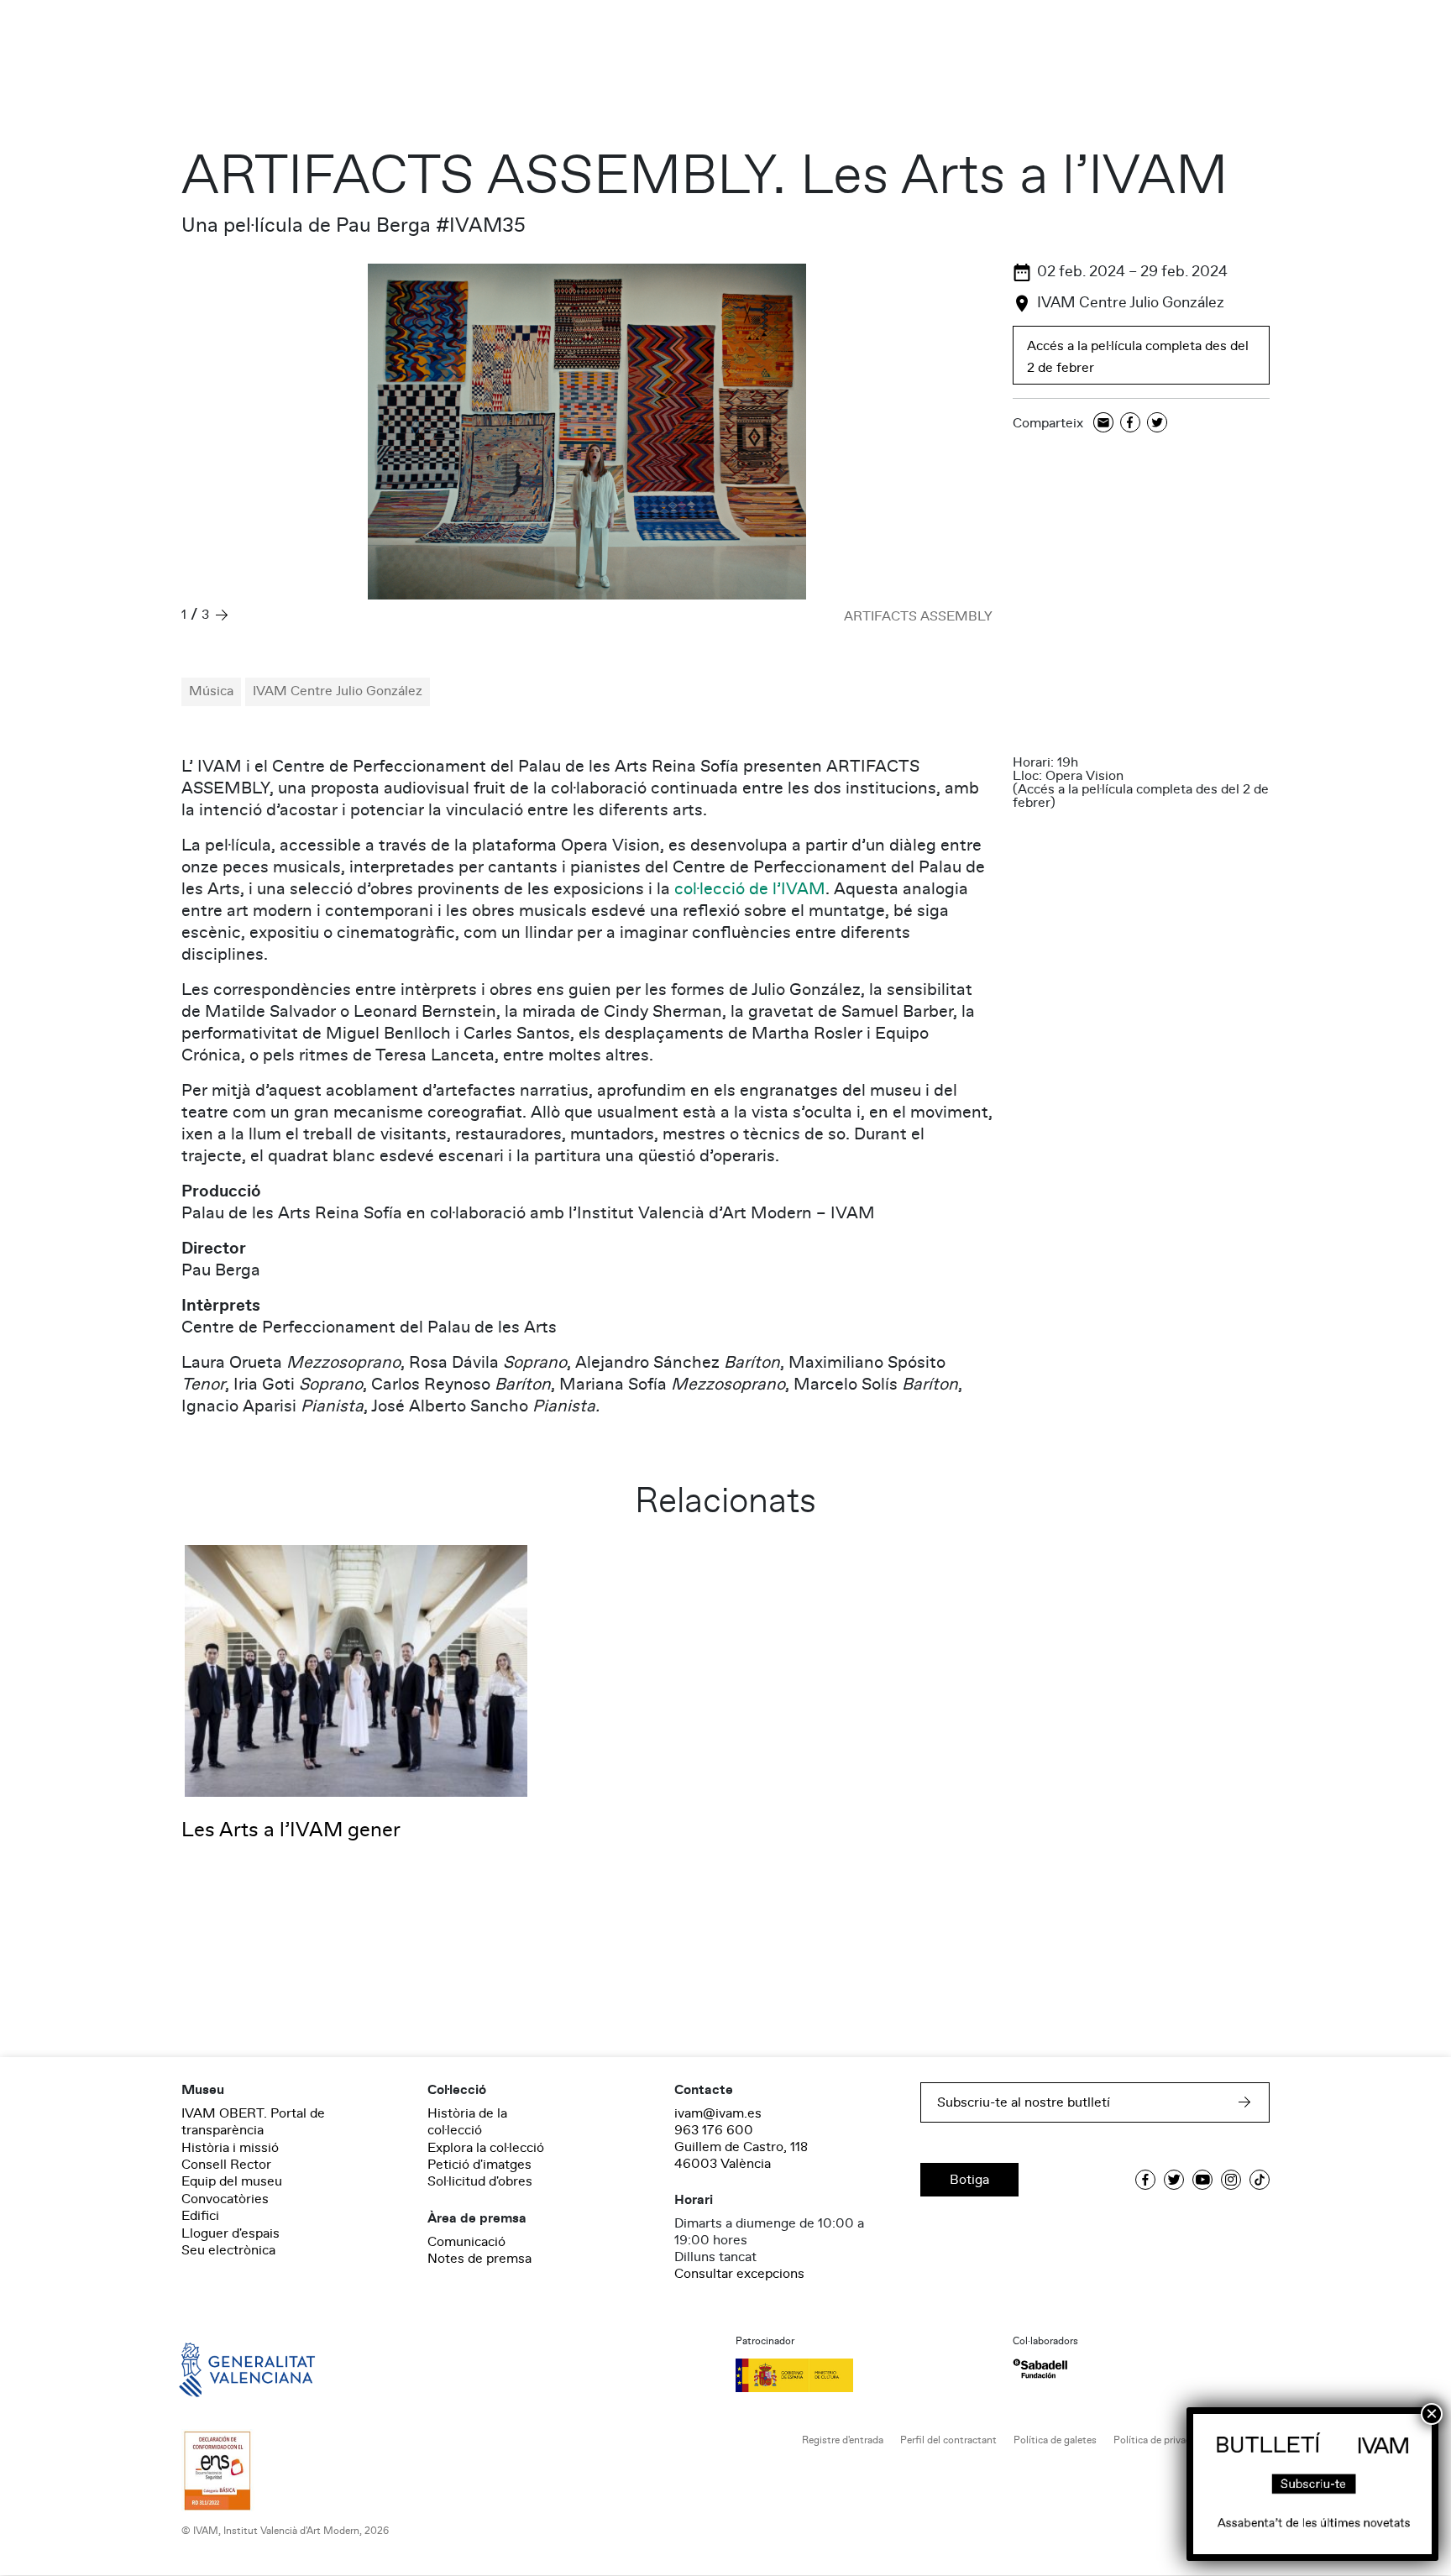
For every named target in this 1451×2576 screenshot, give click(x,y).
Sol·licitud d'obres (480, 2181)
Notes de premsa (479, 2259)
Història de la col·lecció (467, 2122)
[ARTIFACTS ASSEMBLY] (587, 432)
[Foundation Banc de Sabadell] (1040, 2369)
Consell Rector (226, 2165)
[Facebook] (1130, 424)
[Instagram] (1231, 2180)
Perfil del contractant (948, 2440)
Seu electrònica (228, 2250)
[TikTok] (1260, 2180)
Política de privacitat (1160, 2440)
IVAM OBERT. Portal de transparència (253, 2122)
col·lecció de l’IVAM (750, 889)
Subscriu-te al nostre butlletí (1024, 2102)
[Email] (1103, 424)
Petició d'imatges (479, 2165)
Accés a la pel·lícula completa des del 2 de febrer (1138, 357)
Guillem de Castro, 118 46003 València (741, 2155)
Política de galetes (1055, 2440)
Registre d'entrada (843, 2440)
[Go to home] (223, 2369)
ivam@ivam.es (718, 2113)
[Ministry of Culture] (864, 2375)
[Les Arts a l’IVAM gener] (356, 1670)
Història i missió (230, 2148)
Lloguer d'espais (230, 2233)
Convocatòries (225, 2199)
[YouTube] (1202, 2180)
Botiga (969, 2180)
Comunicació (466, 2242)
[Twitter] (1157, 424)
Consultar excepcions (739, 2274)
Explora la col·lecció (486, 2148)
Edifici (200, 2216)
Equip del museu (232, 2181)
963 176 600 (714, 2130)
